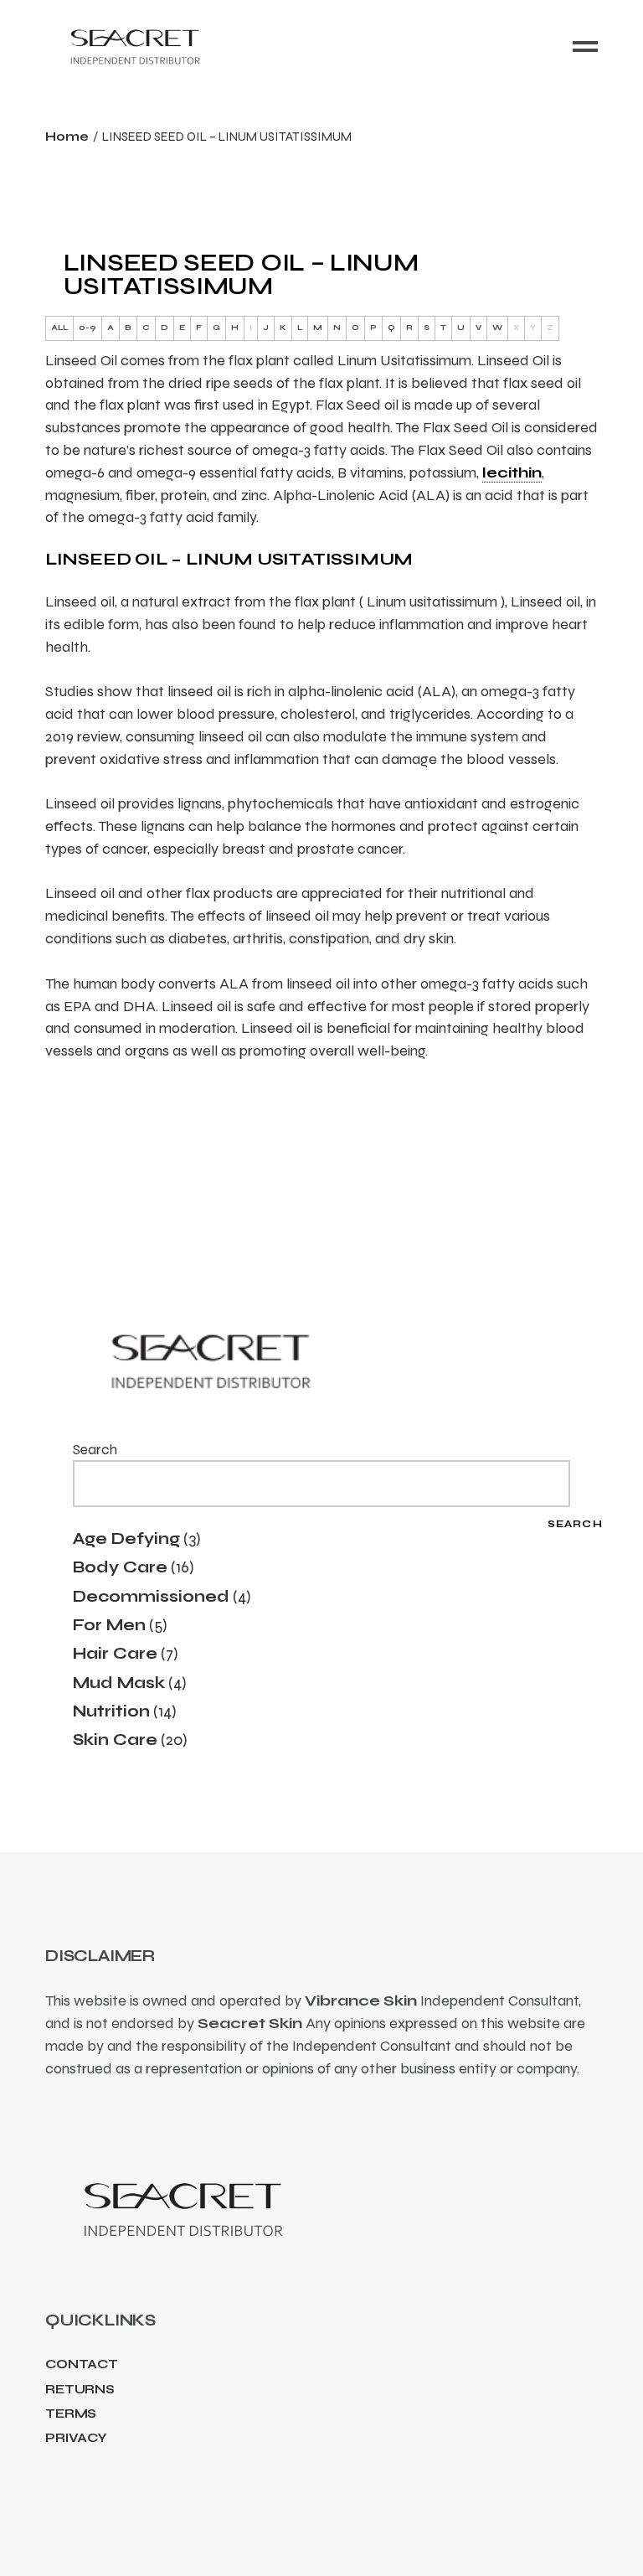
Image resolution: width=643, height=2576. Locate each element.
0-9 (87, 328)
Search (95, 1450)
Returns (80, 2389)
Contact (82, 2364)
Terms (71, 2413)
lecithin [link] (512, 472)
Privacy (76, 2438)
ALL (59, 328)
